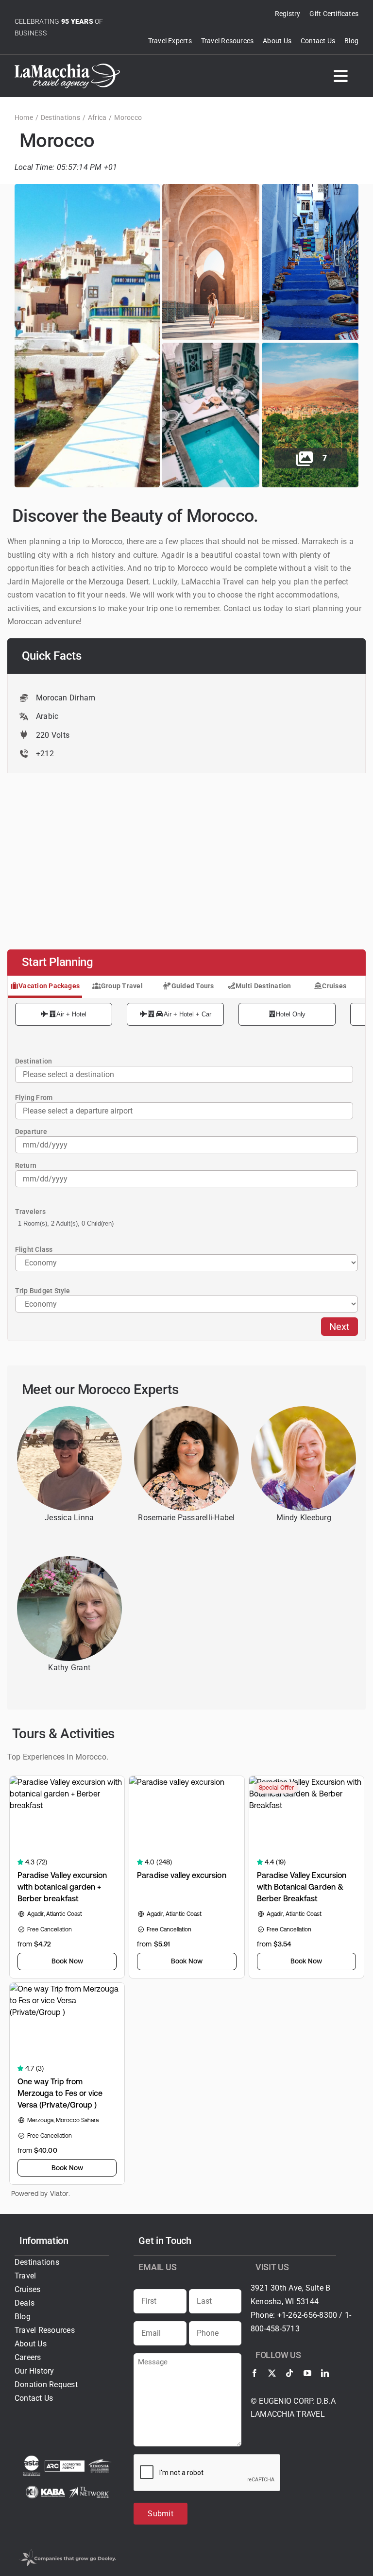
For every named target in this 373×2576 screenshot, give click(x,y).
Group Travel (122, 986)
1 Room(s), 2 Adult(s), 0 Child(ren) (66, 1223)
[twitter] (272, 2373)
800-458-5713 (275, 2329)
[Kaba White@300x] (46, 2489)
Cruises (334, 986)
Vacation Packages (49, 986)
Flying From (34, 1097)
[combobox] (184, 1111)
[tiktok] (289, 2373)
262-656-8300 (313, 2315)
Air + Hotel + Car (187, 1014)
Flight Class (34, 1249)
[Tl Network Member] (89, 2490)
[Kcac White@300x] (100, 2463)
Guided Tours (193, 986)
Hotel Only (291, 1014)
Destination (34, 1061)
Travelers (30, 1212)
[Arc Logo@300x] (65, 2464)
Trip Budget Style (43, 1291)
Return (26, 1165)
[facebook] (254, 2373)
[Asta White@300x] (32, 2459)
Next (339, 1327)
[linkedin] (325, 2373)
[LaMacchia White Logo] (67, 67)
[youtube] (307, 2373)
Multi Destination (263, 986)
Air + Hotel (71, 1014)
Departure (31, 1131)
